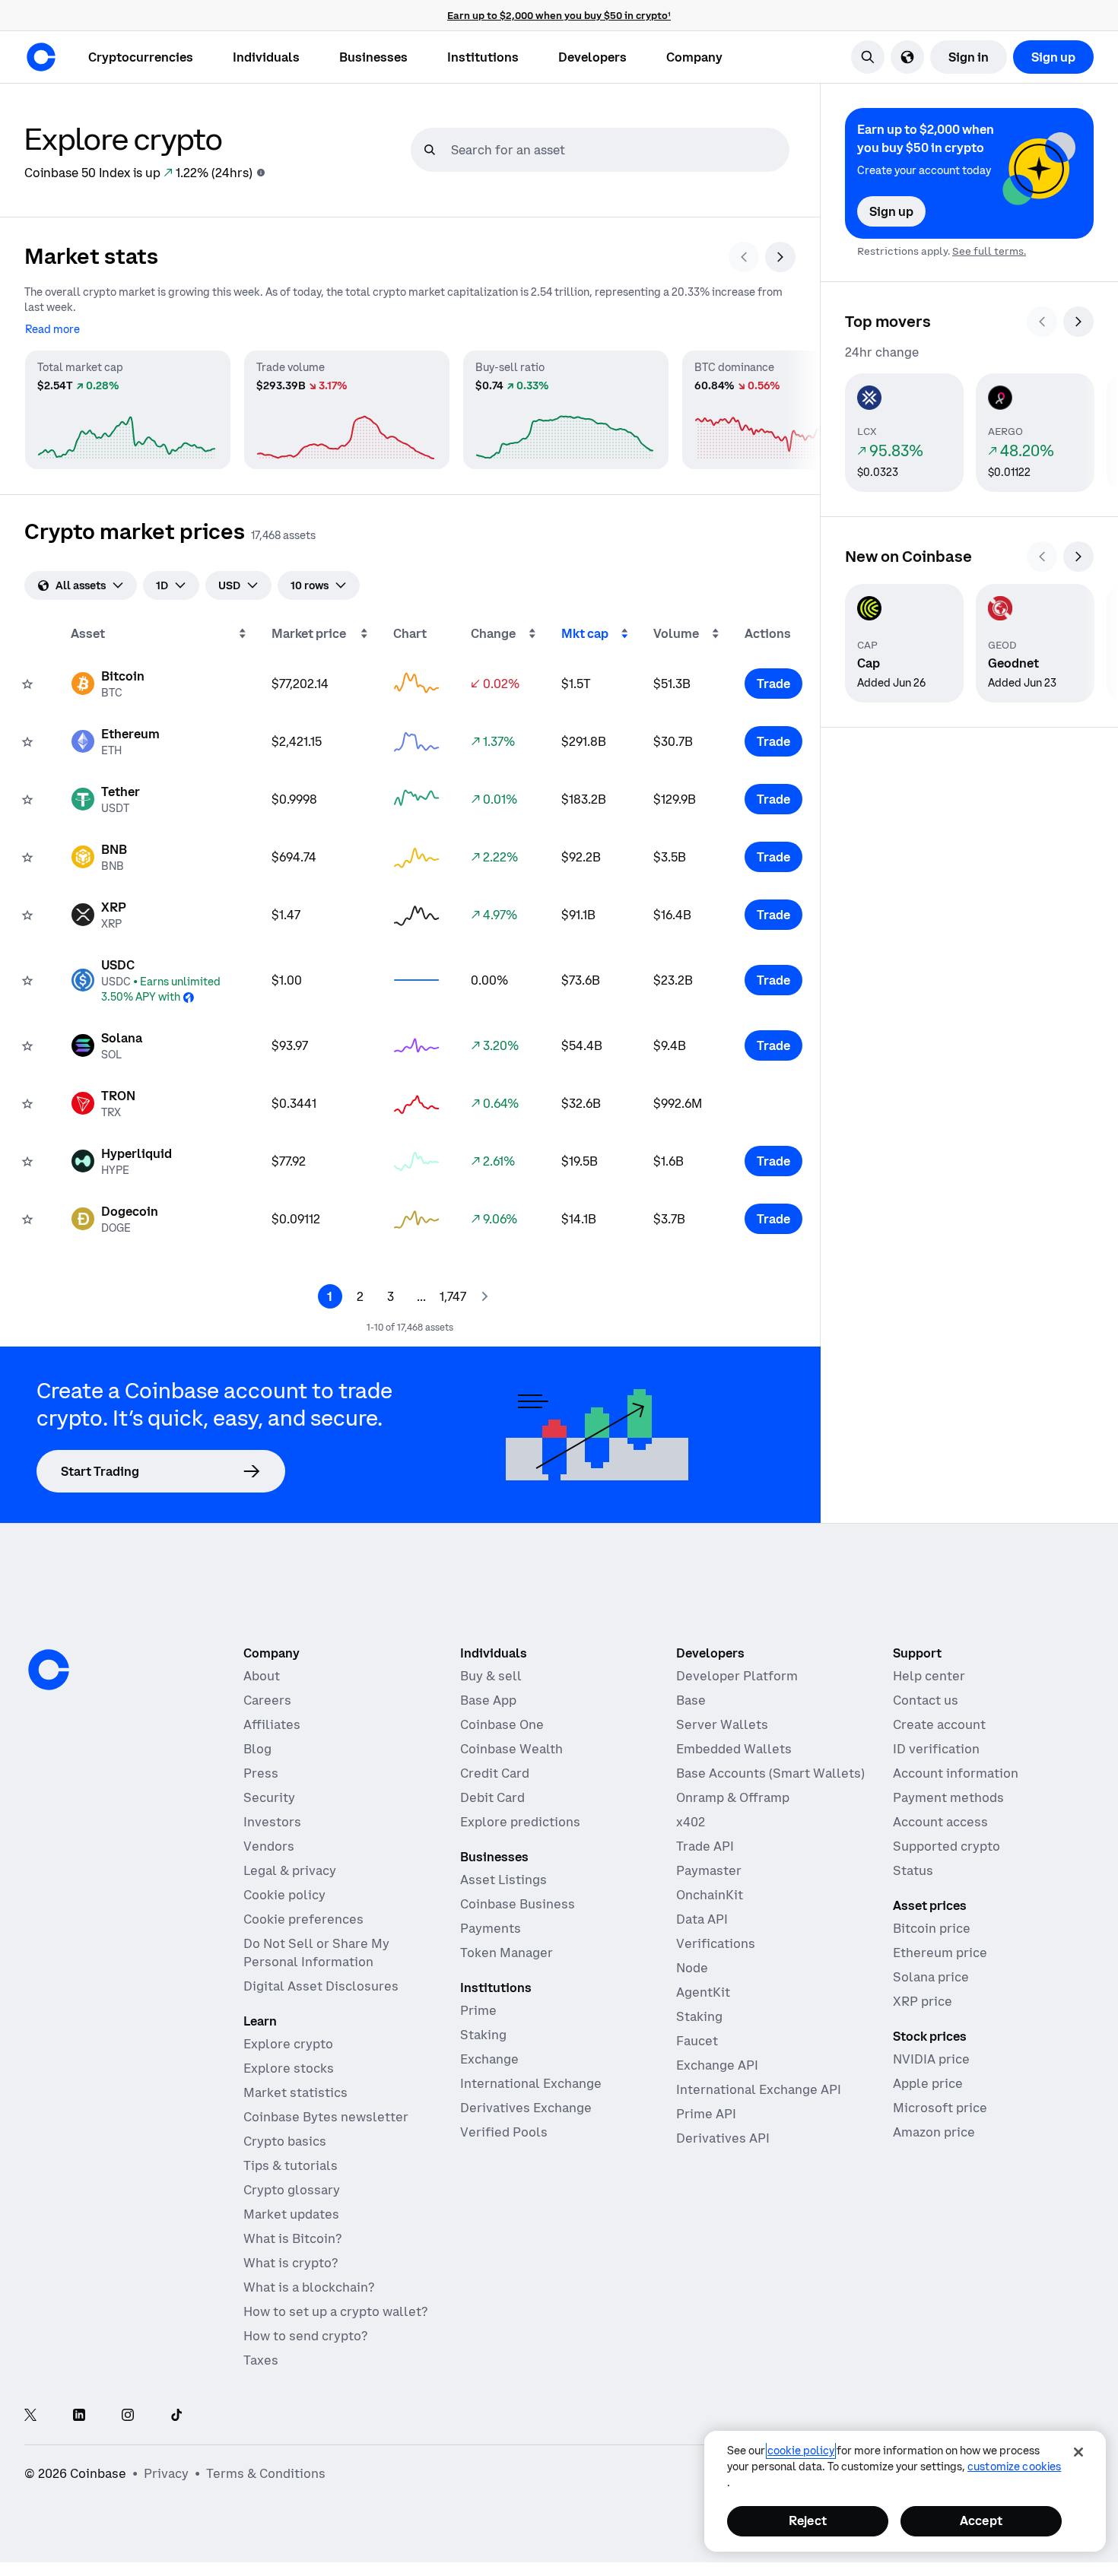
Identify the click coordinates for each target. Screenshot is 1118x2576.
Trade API (705, 1846)
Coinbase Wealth (511, 1749)
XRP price (923, 2001)
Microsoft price (940, 2108)
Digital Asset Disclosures (321, 1986)
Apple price (928, 2083)
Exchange (489, 2059)
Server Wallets (722, 1724)
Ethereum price (940, 1953)
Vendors (269, 1846)
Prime (478, 2010)
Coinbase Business (518, 1904)
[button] (266, 57)
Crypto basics (285, 2141)
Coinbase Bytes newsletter (326, 2117)
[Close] (1078, 2452)
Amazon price (934, 2132)
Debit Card (492, 1797)
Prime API (706, 2114)
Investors (272, 1822)
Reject (808, 2520)
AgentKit (703, 1992)
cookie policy (801, 2451)
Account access (940, 1822)
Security (269, 1797)
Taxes (261, 2360)
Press (261, 1773)
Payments (491, 1928)
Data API (702, 1919)
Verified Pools (504, 2132)
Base (691, 1700)
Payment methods (948, 1797)
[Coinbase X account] (30, 2416)
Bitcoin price (932, 1928)
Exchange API (717, 2065)
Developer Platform (737, 1676)
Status (913, 1870)
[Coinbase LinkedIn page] (79, 2416)
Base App (488, 1700)
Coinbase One (502, 1724)
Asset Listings (503, 1880)
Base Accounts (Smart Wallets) (770, 1773)
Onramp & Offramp (733, 1797)
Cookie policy (284, 1895)
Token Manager (507, 1953)
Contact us (926, 1700)
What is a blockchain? (309, 2287)
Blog (257, 1749)
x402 (691, 1822)
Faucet (697, 2041)
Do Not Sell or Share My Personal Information (316, 1953)
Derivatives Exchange (526, 2108)
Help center (929, 1676)
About (262, 1676)
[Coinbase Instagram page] (128, 2416)
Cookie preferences (303, 1919)
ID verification (936, 1749)
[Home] (41, 57)
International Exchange (531, 2083)
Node (692, 1968)
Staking (483, 2035)
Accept (981, 2520)
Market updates (291, 2214)
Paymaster (709, 1870)
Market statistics (295, 2092)
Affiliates (272, 1724)
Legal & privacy (290, 1870)
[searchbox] (618, 150)
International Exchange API (759, 2089)
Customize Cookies (1014, 2467)
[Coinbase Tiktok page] (176, 2416)
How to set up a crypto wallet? (335, 2311)
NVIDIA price (931, 2059)
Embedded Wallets (734, 1749)
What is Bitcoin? (292, 2238)
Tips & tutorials (291, 2165)
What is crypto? (291, 2263)
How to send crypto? (305, 2336)
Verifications (716, 1943)
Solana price (931, 1977)
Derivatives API (723, 2138)
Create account (939, 1724)
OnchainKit (710, 1895)
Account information (956, 1773)
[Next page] (484, 1296)
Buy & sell (491, 1676)
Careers (267, 1700)
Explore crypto (288, 2044)
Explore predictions (520, 1822)
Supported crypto (946, 1846)
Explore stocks (289, 2068)
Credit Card (495, 1773)
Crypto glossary (292, 2190)
